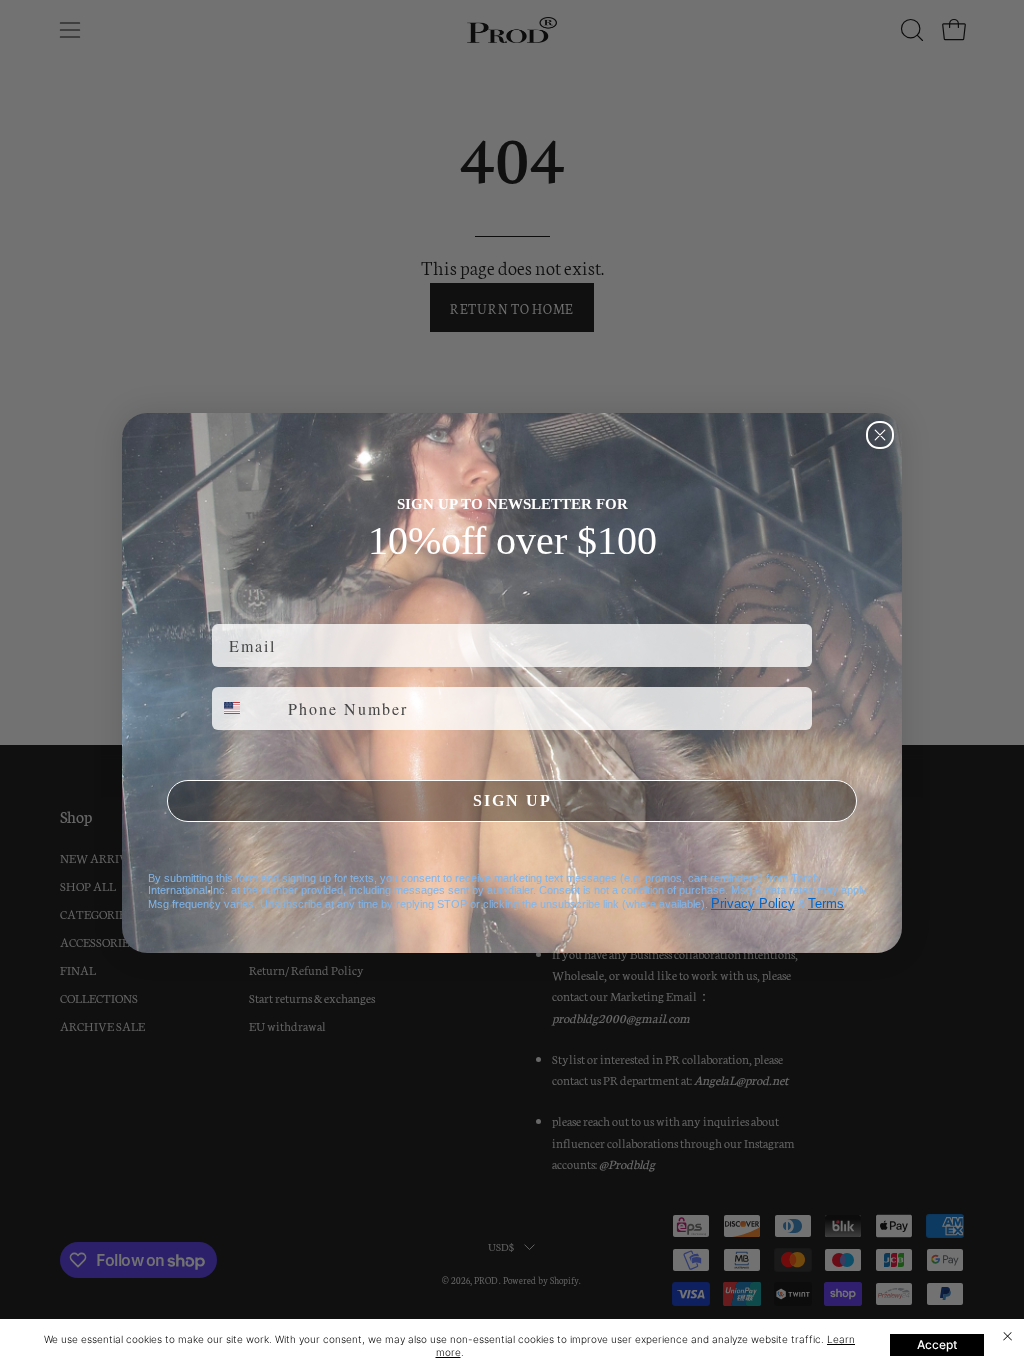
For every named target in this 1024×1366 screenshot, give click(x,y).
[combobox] (245, 708)
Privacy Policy (753, 903)
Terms (826, 903)
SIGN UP (512, 800)
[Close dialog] (880, 435)
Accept (937, 1344)
